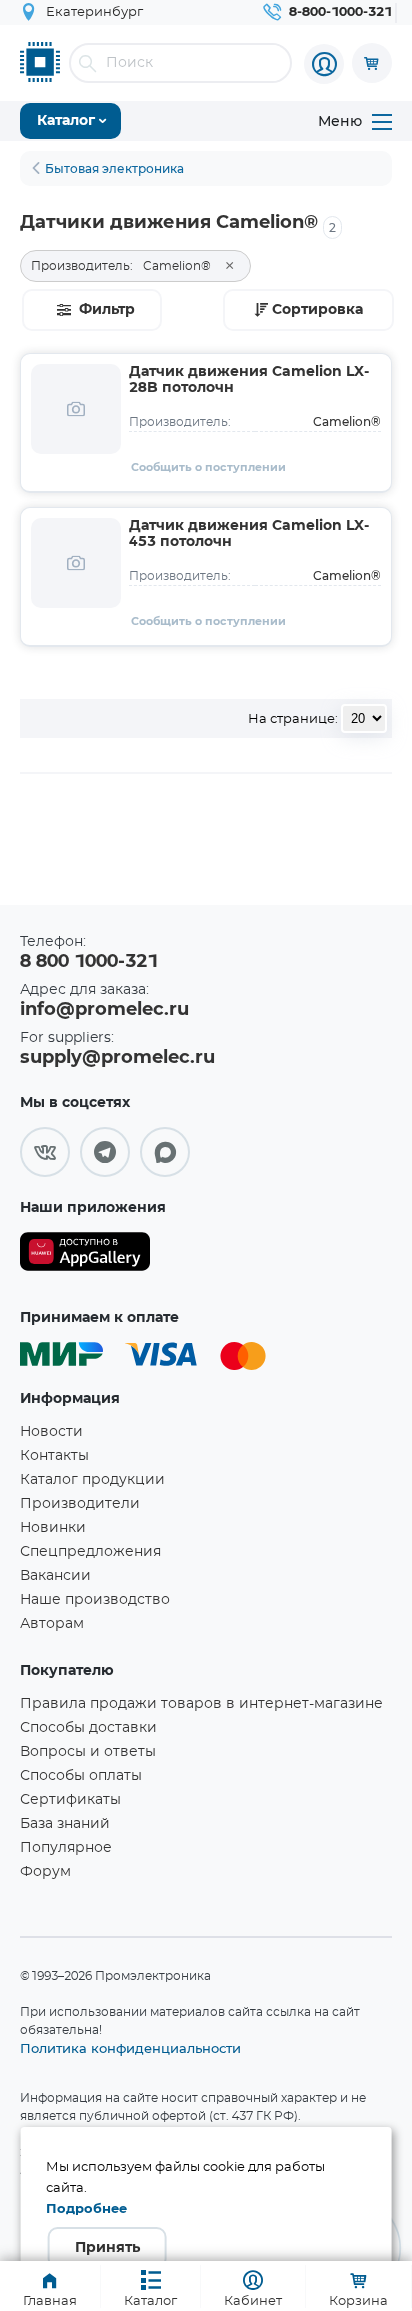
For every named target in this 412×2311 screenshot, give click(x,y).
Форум (45, 1872)
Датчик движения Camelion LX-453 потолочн (249, 534)
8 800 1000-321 (89, 962)
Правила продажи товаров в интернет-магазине (201, 1704)
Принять (107, 2248)
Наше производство (95, 1600)
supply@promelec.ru (117, 1058)
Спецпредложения (90, 1552)
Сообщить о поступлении (208, 467)
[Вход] (324, 64)
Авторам (52, 1624)
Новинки (53, 1528)
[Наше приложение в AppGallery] (85, 1255)
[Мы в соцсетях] (45, 1152)
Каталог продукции (92, 1480)
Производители (80, 1504)
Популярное (66, 1848)
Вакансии (55, 1576)
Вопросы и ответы (88, 1752)
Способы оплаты (81, 1776)
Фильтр (107, 310)
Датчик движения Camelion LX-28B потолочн (249, 380)
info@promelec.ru (104, 1010)
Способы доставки (88, 1728)
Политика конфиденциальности (130, 2048)
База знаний (65, 1824)
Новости (51, 1432)
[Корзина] (372, 63)
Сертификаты (70, 1800)
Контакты (54, 1456)
